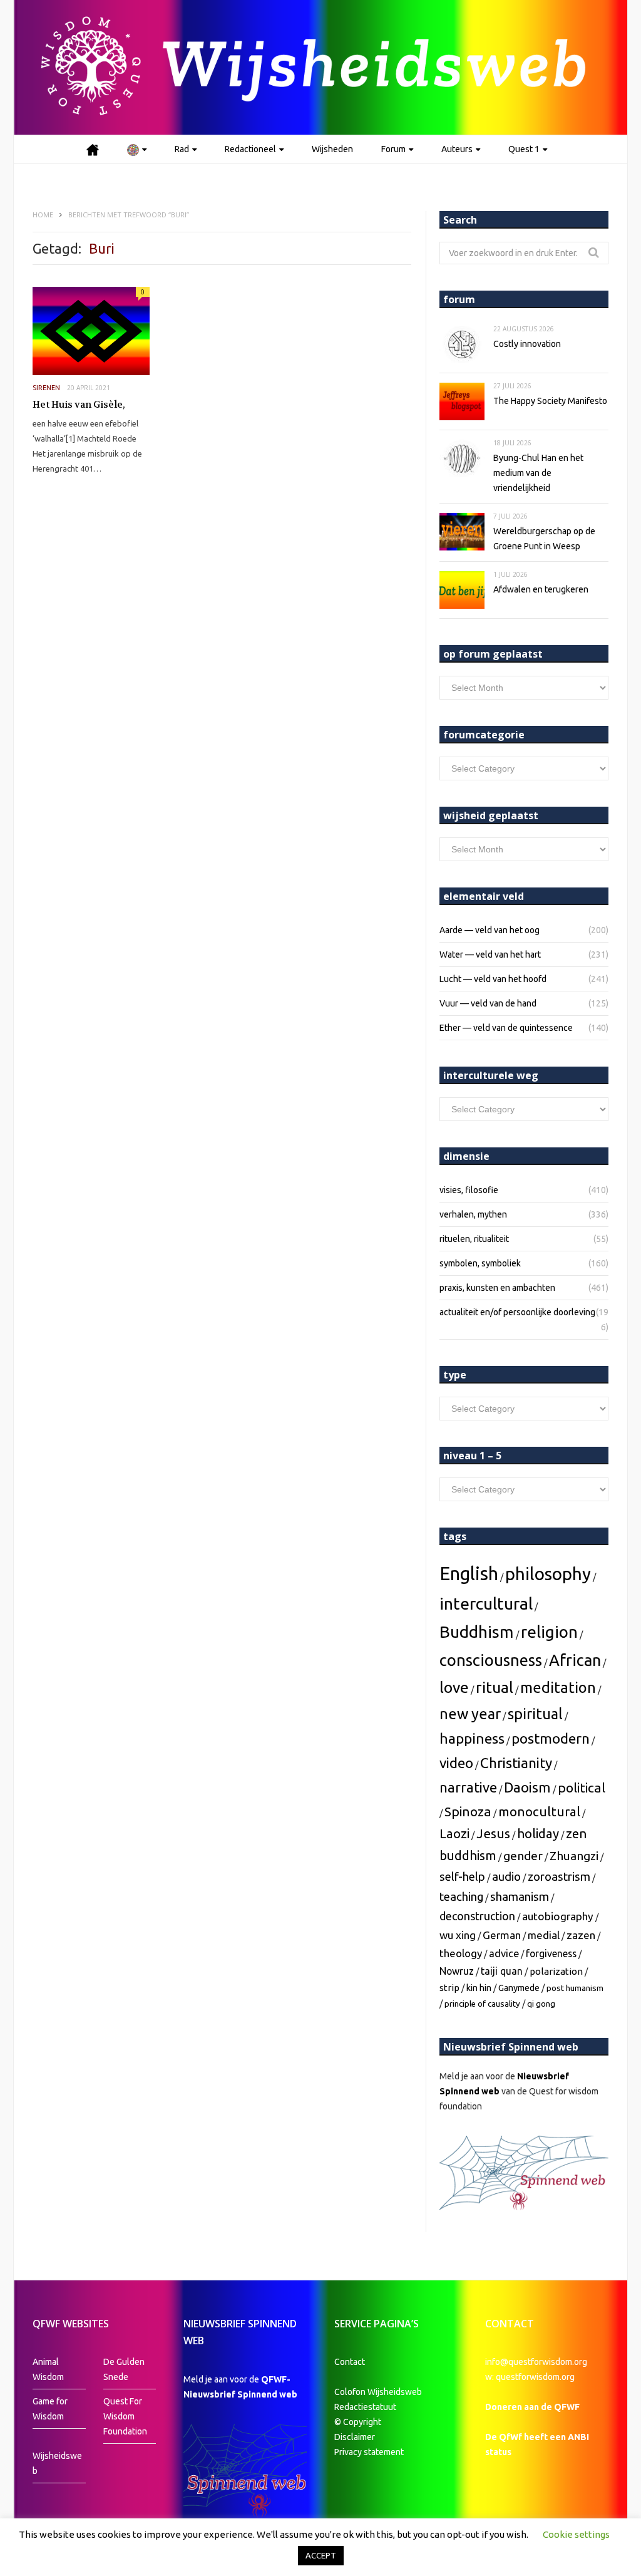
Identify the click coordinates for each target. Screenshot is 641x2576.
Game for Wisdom (50, 2409)
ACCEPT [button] (321, 2555)
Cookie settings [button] (576, 2534)
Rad (182, 149)
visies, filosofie (469, 1190)
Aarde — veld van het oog (490, 930)
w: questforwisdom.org (530, 2377)
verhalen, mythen (473, 1214)
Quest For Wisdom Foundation (125, 2416)
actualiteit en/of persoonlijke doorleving (517, 1312)
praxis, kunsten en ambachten (497, 1288)
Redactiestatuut (366, 2407)
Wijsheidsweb (57, 2463)
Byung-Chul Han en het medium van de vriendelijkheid (538, 473)
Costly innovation (527, 344)
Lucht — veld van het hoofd (493, 979)
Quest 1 (524, 149)
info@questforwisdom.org (536, 2362)
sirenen (46, 388)
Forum (393, 149)
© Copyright (358, 2422)
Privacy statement (369, 2452)
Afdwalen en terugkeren (541, 589)
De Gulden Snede (124, 2369)
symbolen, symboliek (480, 1263)
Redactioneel (250, 149)
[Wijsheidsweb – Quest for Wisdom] (320, 67)
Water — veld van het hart (490, 954)
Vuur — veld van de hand (488, 1003)
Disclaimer (355, 2437)
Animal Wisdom (48, 2369)
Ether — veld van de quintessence (506, 1028)
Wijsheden (332, 149)
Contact (350, 2362)
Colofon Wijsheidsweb (378, 2392)
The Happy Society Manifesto (550, 401)
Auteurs (457, 149)
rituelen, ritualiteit (474, 1239)
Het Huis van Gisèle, (79, 405)
